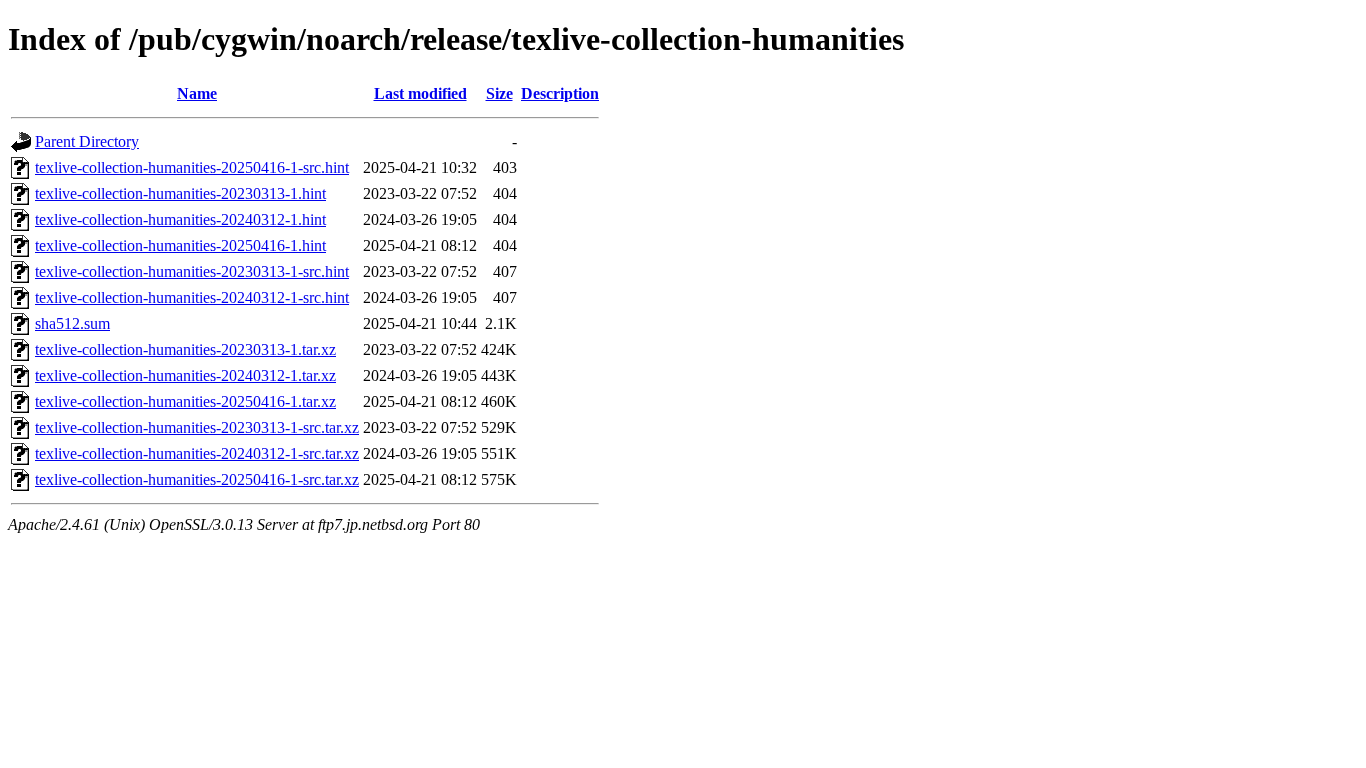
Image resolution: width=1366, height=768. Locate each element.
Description (560, 93)
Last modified (420, 93)
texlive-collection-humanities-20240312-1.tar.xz (185, 375)
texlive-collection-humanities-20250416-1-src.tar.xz (197, 479)
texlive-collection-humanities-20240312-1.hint (180, 219)
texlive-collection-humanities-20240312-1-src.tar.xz (197, 453)
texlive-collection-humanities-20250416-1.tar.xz (185, 401)
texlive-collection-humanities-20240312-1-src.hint (192, 297)
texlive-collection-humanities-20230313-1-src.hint (192, 271)
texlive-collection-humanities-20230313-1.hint (180, 193)
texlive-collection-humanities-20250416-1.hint (180, 245)
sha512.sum (72, 323)
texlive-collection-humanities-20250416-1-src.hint (192, 167)
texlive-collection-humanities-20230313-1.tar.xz (185, 349)
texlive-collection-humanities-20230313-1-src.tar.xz (197, 427)
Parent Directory (87, 141)
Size (499, 93)
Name (197, 93)
